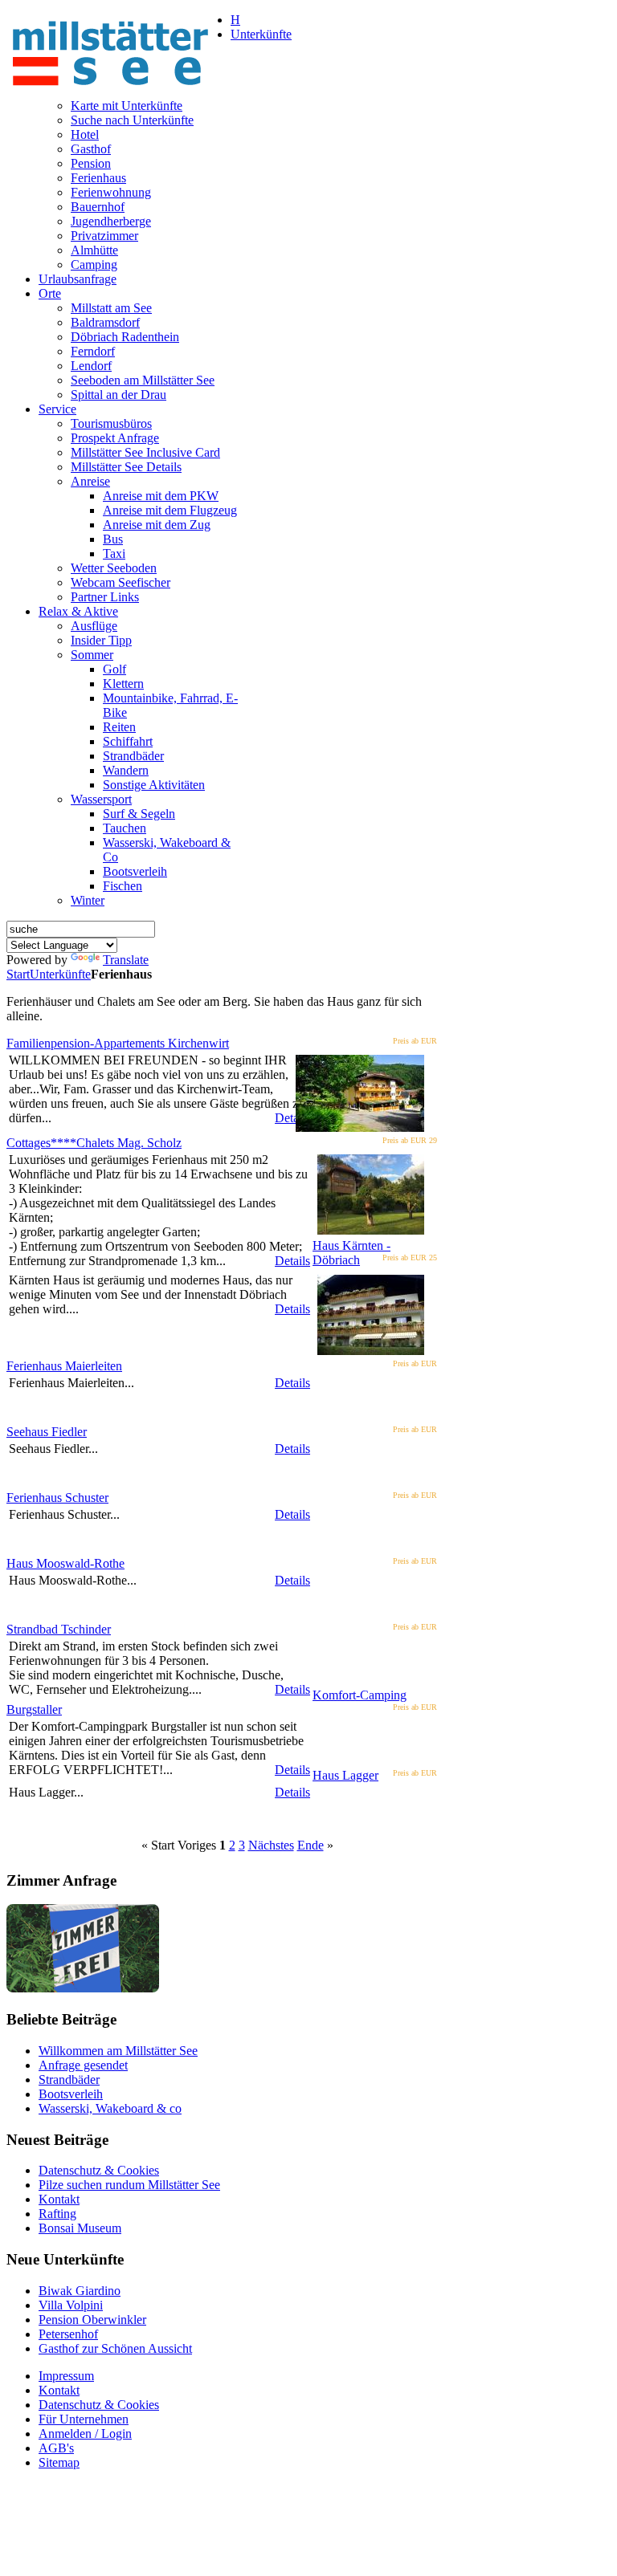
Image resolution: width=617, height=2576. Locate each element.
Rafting (57, 2214)
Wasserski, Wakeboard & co (110, 2108)
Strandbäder (69, 2080)
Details (292, 1118)
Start (18, 974)
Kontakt (59, 2199)
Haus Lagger (345, 1775)
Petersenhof (68, 2334)
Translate (126, 960)
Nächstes (271, 1845)
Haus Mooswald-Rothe (65, 1563)
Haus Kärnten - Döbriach (351, 1253)
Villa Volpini (71, 2305)
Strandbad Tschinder (59, 1629)
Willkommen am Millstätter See (118, 2051)
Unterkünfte (60, 974)
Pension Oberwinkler (92, 2320)
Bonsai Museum (80, 2228)
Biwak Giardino (80, 2291)
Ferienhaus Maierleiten (64, 1366)
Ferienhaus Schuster (57, 1498)
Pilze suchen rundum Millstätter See (129, 2185)
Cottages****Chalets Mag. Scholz (94, 1143)
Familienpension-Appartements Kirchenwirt (118, 1043)
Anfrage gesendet (83, 2065)
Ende (311, 1845)
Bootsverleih (71, 2094)
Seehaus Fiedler (47, 1432)
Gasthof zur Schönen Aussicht (115, 2348)
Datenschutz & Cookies (99, 2170)
